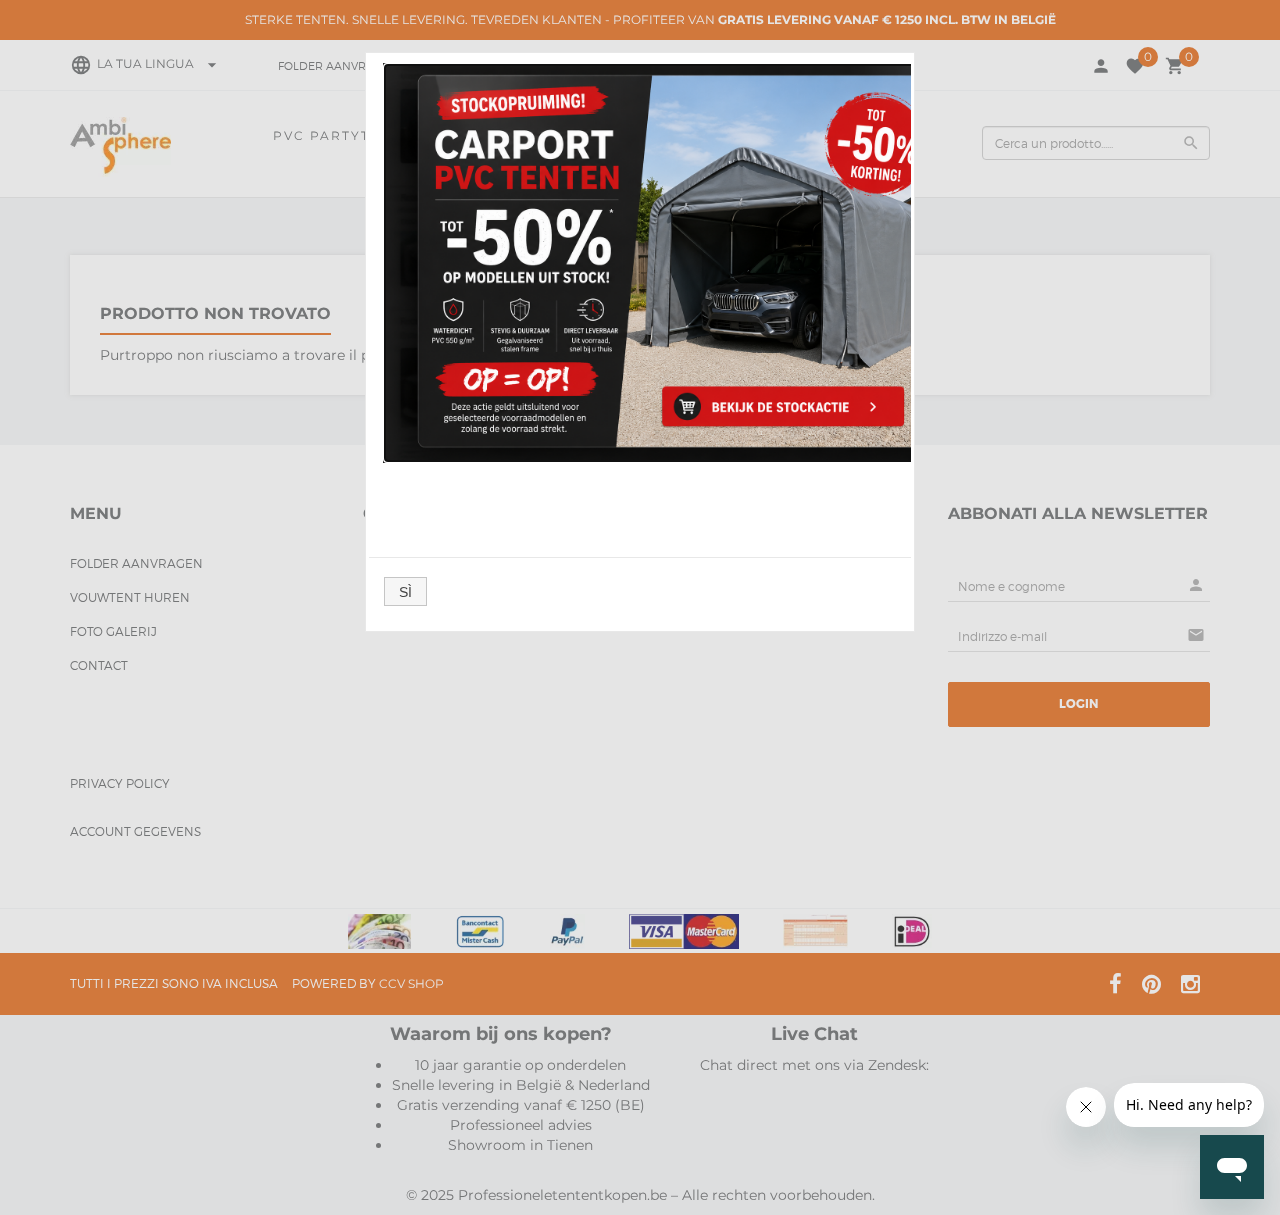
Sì (405, 592)
